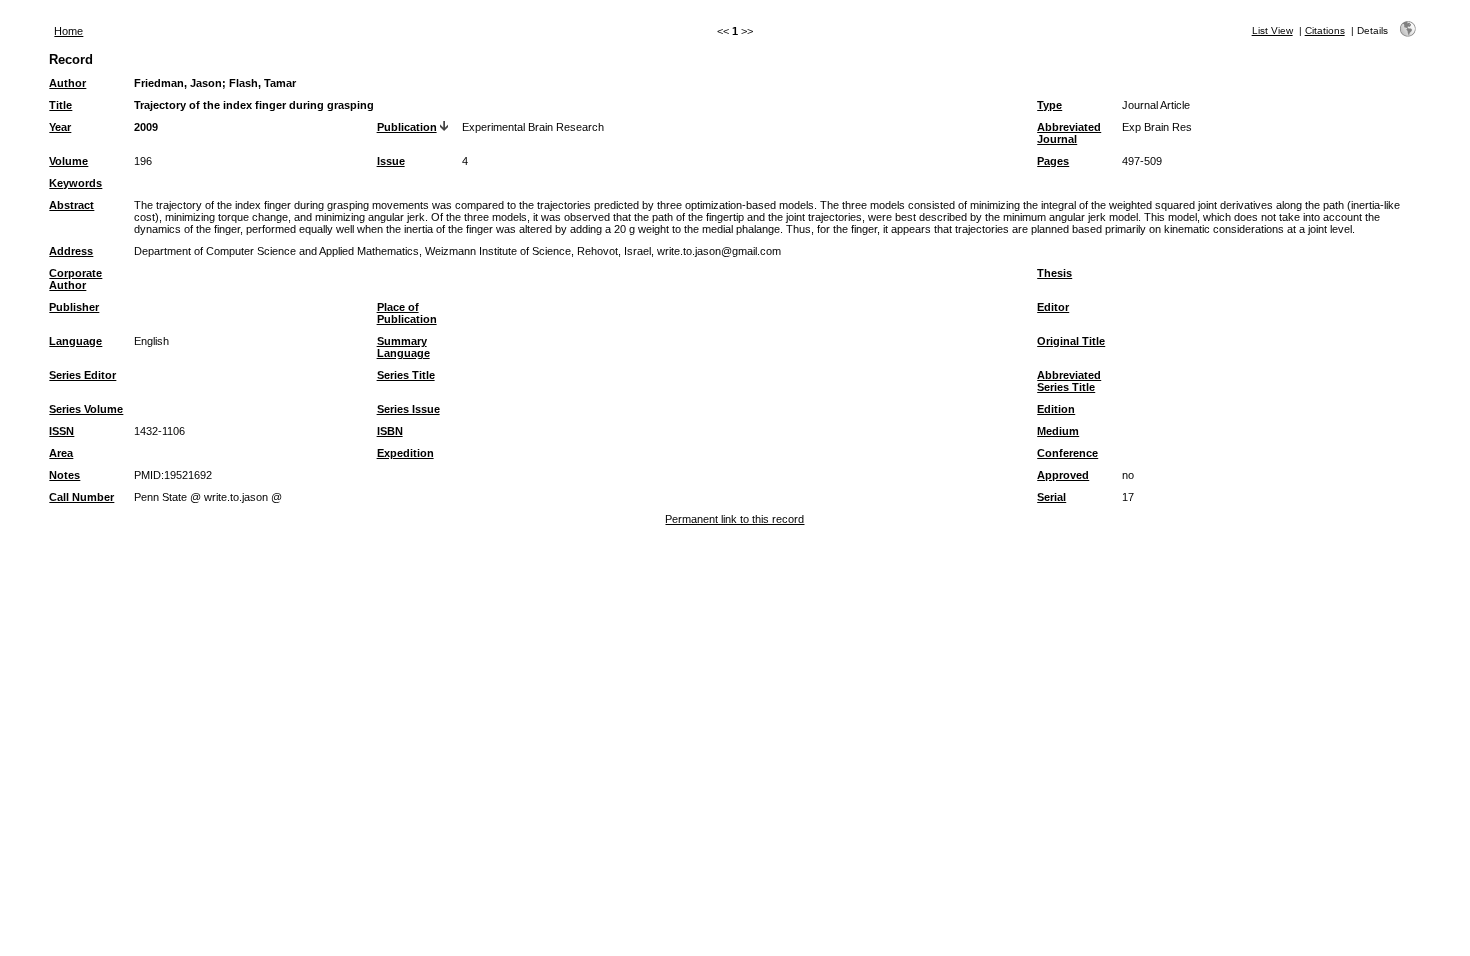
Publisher (74, 307)
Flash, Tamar (262, 83)
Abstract (71, 205)
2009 (146, 127)
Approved (1063, 475)
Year (60, 127)
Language (75, 341)
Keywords (75, 183)
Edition (1056, 409)
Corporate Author (75, 279)
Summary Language (403, 347)
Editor (1053, 307)
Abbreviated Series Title (1069, 381)
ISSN (61, 431)
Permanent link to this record (734, 519)
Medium (1058, 431)
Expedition (405, 453)
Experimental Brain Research (533, 127)
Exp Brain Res (1157, 127)
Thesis (1054, 273)
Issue (391, 161)
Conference (1067, 453)
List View (1272, 30)
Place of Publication (407, 313)
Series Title (406, 375)
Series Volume (86, 409)
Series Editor (82, 375)
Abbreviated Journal (1069, 133)
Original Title (1071, 341)
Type (1049, 105)
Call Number (81, 497)
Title (60, 105)
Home (68, 31)
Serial (1051, 497)
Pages (1053, 161)
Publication (407, 127)
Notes (64, 475)
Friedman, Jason (178, 83)
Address (71, 251)
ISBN (390, 431)
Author (67, 83)
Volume (68, 161)
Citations (1325, 30)
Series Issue (408, 409)
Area (61, 453)
